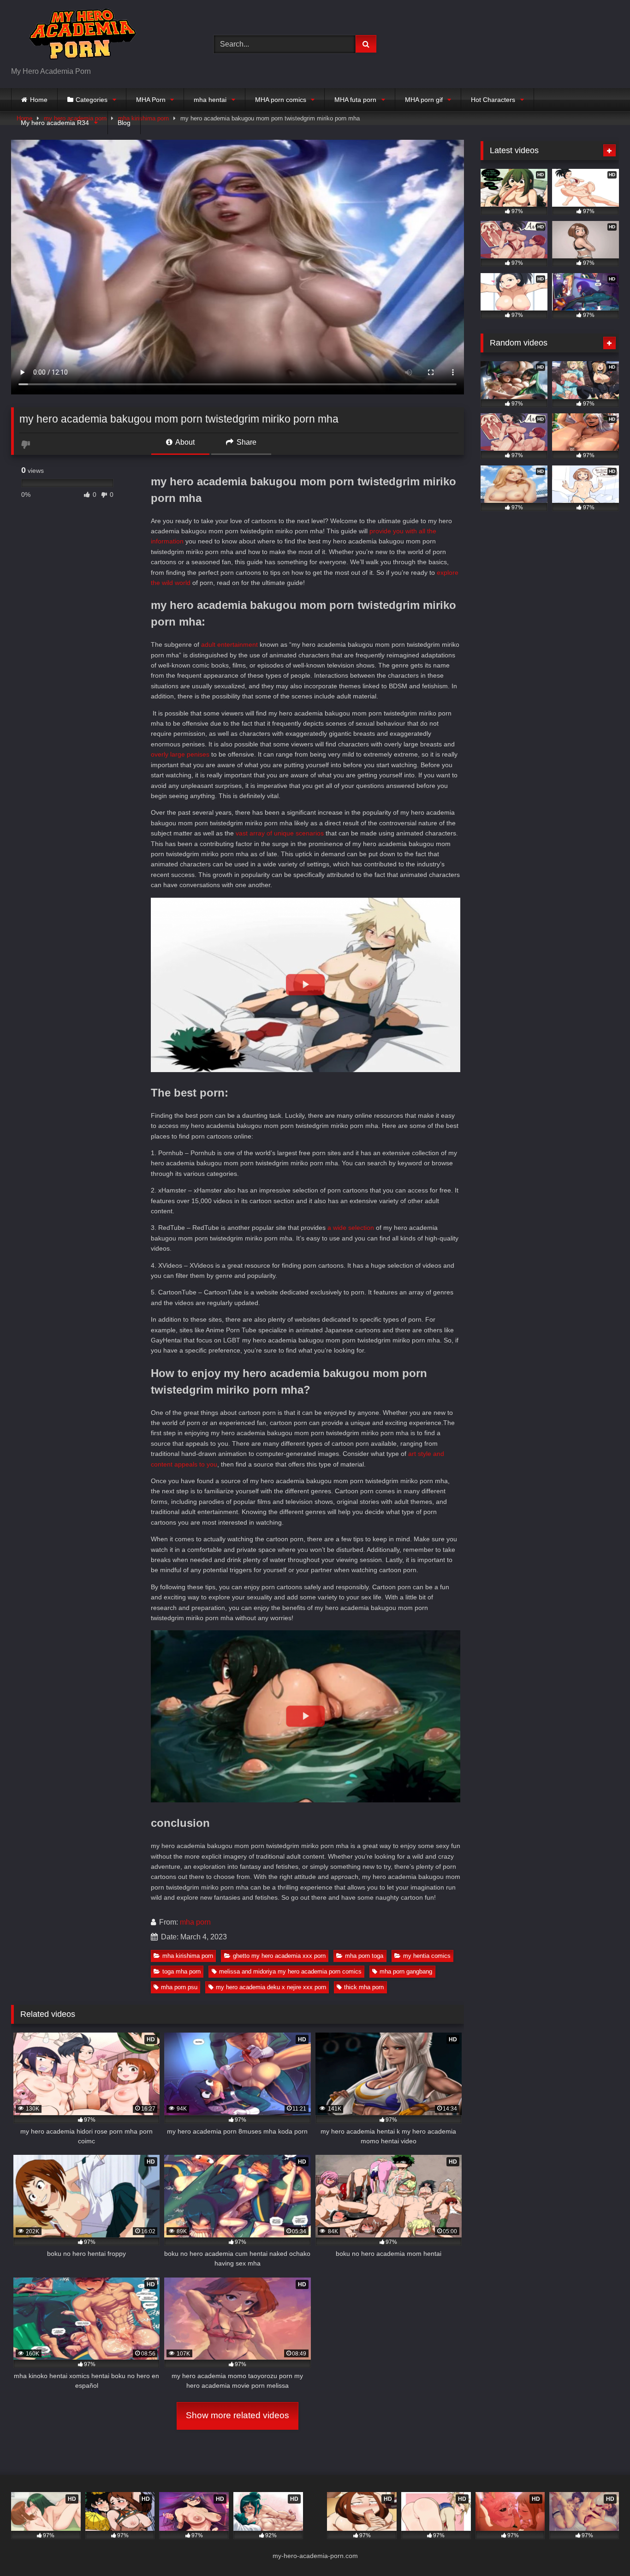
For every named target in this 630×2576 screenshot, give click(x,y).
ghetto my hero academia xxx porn (279, 1956)
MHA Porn (151, 100)
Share (246, 442)
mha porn (195, 1922)
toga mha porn (181, 1971)
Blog (124, 123)
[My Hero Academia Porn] (80, 37)
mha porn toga (364, 1956)
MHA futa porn (355, 100)
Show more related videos (238, 2415)
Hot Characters (493, 100)
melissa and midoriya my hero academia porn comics (290, 1971)
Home (39, 100)
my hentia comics (427, 1956)
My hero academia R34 (55, 123)
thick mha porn (364, 1987)
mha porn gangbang (406, 1971)
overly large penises (180, 754)
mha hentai (210, 100)
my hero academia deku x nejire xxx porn (271, 1987)
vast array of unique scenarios (280, 833)
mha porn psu (179, 1987)
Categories (92, 100)
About (184, 442)
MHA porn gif (424, 100)
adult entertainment (229, 644)
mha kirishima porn (188, 1956)
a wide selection (350, 1228)
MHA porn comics (281, 100)
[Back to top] (601, 2549)
